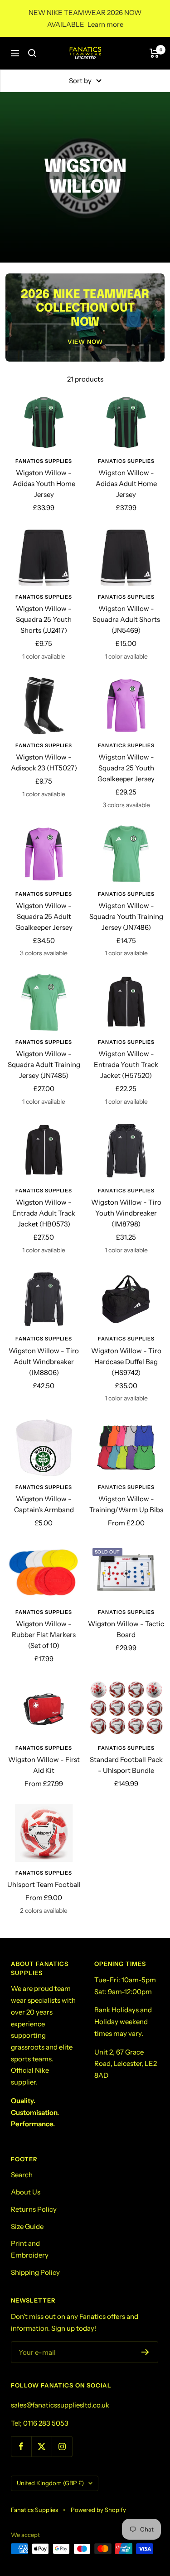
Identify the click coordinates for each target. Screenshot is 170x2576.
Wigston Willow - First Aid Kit (44, 1765)
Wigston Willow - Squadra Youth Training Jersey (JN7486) (126, 916)
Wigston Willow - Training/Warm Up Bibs (126, 1504)
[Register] (145, 2352)
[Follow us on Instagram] (62, 2446)
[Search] (32, 53)
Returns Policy (34, 2209)
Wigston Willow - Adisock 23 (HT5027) (44, 762)
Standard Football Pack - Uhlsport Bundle (126, 1765)
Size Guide (27, 2226)
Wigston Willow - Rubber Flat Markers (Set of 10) (44, 1635)
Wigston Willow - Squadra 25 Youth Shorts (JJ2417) (44, 619)
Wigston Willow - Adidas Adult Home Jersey (126, 484)
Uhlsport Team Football (44, 1884)
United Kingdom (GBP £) (50, 2483)
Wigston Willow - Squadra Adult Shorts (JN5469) (126, 619)
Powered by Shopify (98, 2510)
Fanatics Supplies (44, 461)
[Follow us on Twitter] (41, 2446)
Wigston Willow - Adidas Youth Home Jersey (44, 484)
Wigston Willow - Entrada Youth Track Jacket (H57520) (126, 1065)
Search (22, 2175)
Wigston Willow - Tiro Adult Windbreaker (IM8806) (44, 1362)
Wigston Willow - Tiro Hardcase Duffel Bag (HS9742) (126, 1362)
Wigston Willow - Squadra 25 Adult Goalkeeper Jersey (44, 916)
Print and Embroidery (30, 2249)
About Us (26, 2192)
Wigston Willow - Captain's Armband (44, 1504)
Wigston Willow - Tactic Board (126, 1629)
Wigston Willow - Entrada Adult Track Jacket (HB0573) (44, 1213)
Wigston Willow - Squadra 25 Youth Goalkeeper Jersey (126, 768)
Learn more (105, 24)
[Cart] (154, 53)
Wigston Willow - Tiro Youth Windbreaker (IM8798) (126, 1213)
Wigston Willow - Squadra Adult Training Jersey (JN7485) (44, 1065)
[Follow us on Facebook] (21, 2446)
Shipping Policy (35, 2272)
